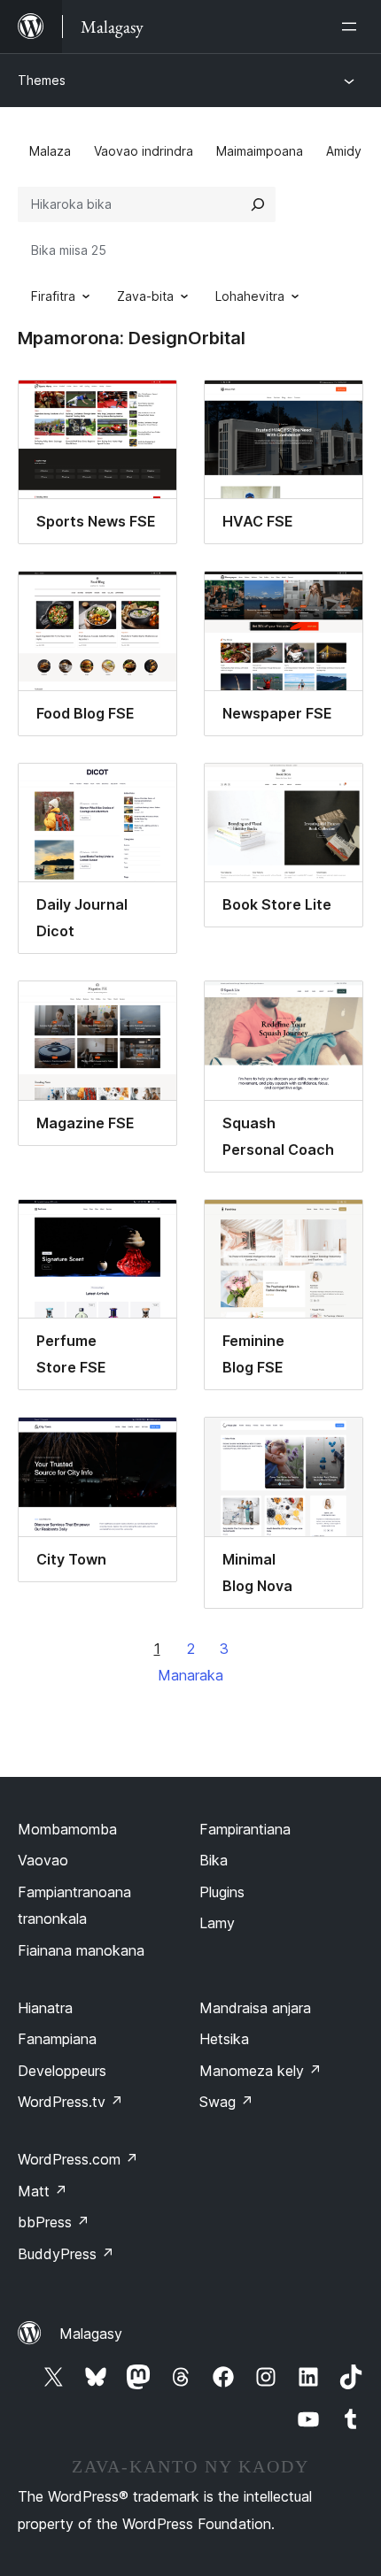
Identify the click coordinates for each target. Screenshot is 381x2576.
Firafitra (53, 296)
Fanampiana (57, 2039)
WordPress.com (78, 2159)
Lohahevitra (250, 296)
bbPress (54, 2222)
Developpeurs (62, 2071)
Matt (43, 2191)
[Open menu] (353, 27)
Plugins (222, 1892)
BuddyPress (66, 2254)
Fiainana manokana (81, 1950)
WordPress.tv (70, 2102)
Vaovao (43, 1860)
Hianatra (45, 2008)
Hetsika (224, 2039)
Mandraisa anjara (255, 2008)
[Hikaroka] (258, 204)
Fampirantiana (245, 1829)
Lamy (217, 1923)
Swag (226, 2102)
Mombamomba (67, 1829)
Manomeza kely (260, 2071)
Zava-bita (145, 296)
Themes (42, 80)
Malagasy (91, 2334)
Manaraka (190, 1675)
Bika (214, 1860)
